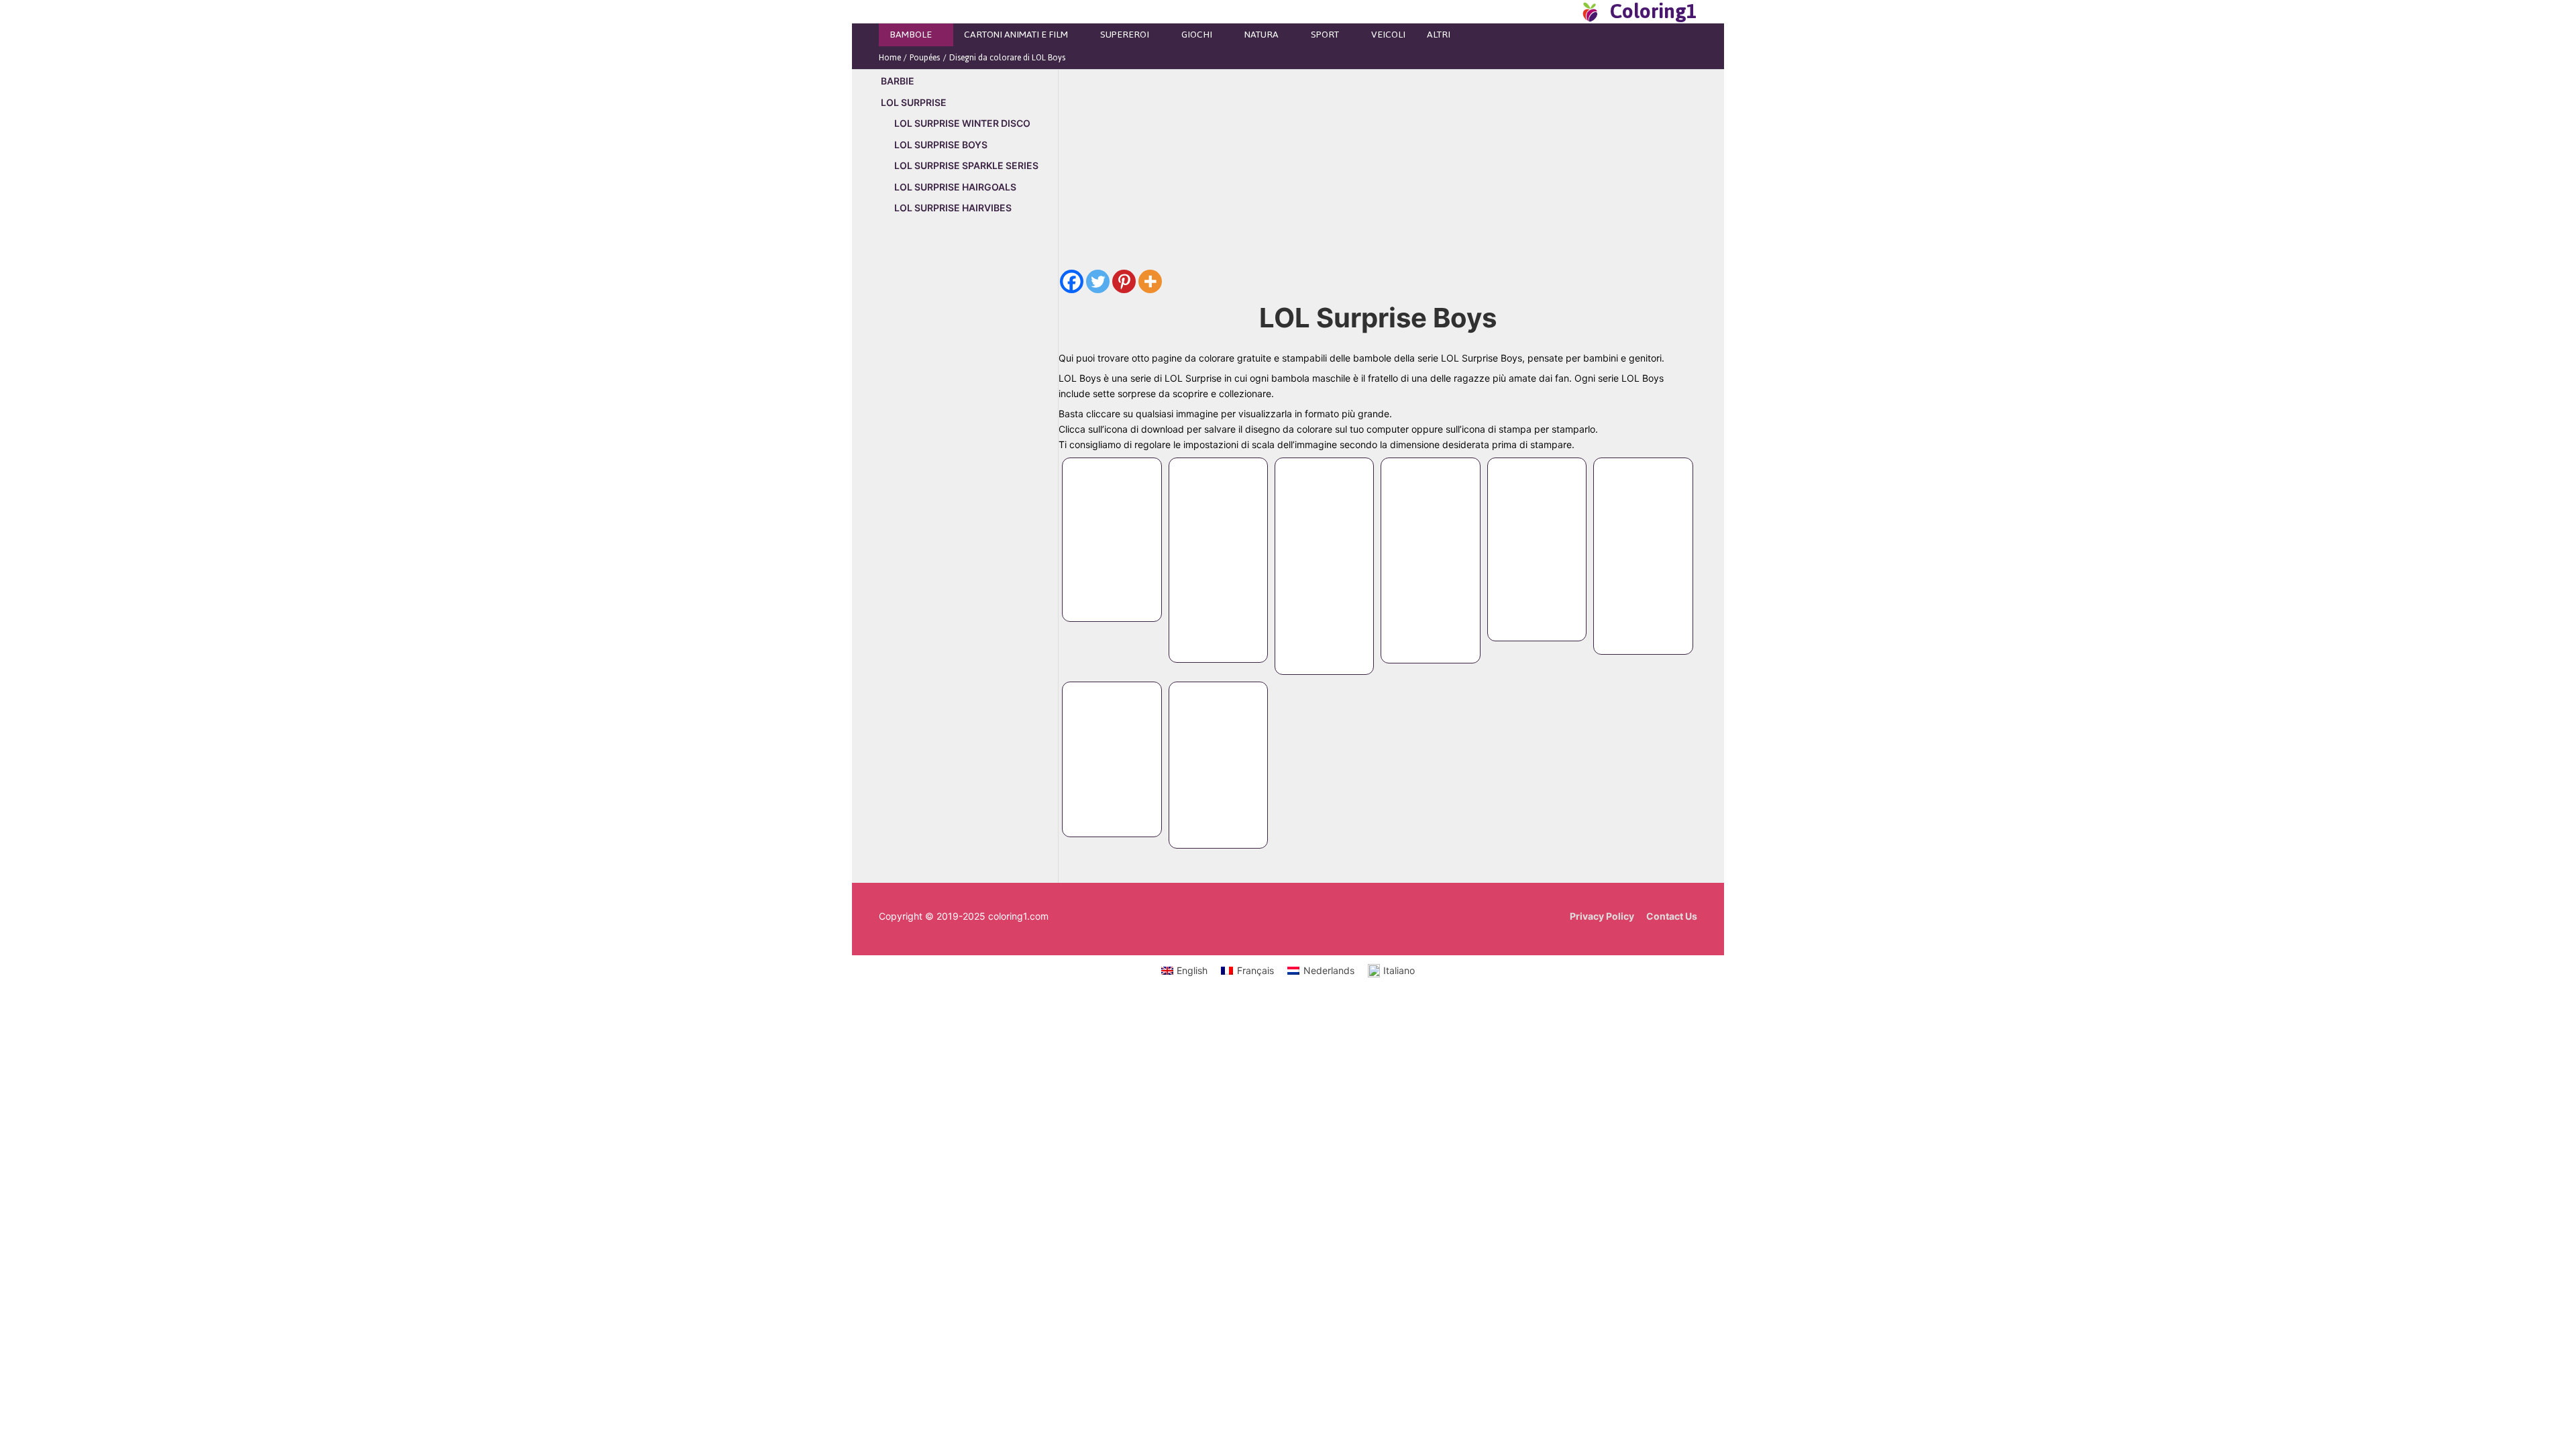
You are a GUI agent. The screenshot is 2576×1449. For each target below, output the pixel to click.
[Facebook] (1072, 281)
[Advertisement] (968, 454)
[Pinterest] (1124, 281)
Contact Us (1672, 916)
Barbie (898, 81)
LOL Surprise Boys (941, 145)
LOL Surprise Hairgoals (955, 187)
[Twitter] (1098, 281)
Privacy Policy (1602, 916)
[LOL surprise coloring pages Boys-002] (1218, 547)
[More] (1150, 281)
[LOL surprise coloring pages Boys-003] (1324, 553)
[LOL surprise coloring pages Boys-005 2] (1537, 536)
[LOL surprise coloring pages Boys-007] (1112, 746)
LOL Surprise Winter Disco (962, 123)
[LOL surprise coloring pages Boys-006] (1643, 543)
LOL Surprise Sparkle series (966, 165)
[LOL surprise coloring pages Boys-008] (1218, 752)
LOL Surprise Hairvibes (953, 208)
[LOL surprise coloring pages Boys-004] (1430, 547)
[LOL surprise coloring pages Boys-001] (1112, 527)
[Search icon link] (1566, 11)
